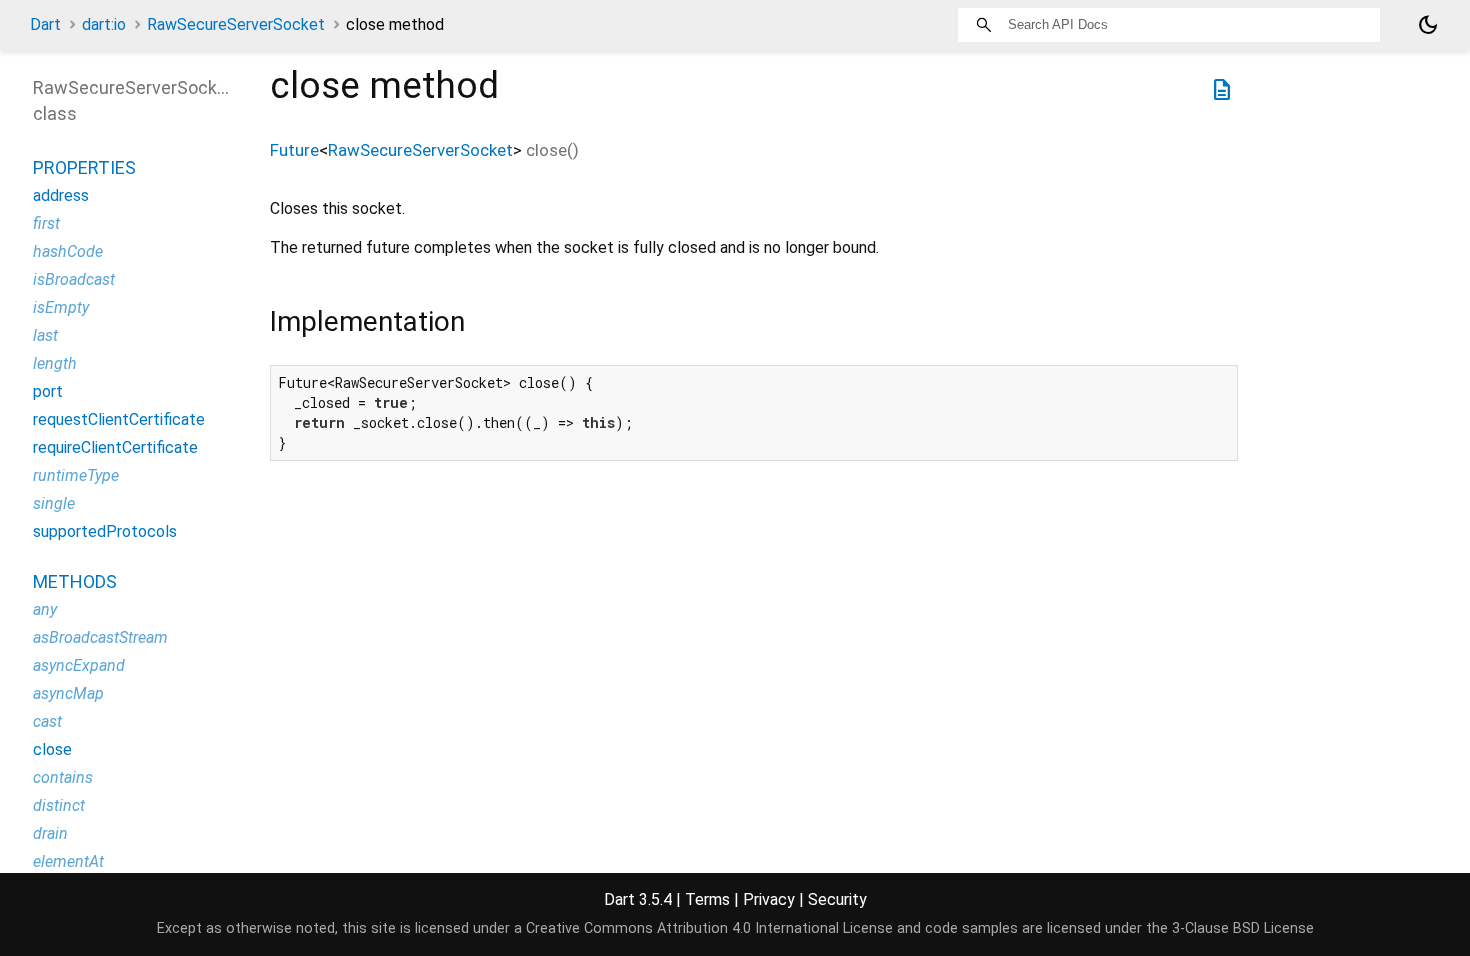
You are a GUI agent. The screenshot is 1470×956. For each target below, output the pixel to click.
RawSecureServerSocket (236, 24)
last (45, 335)
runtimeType (76, 475)
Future (294, 150)
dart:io (104, 24)
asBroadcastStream (100, 637)
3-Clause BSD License (1243, 928)
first (46, 223)
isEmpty (61, 307)
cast (47, 721)
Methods (75, 581)
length (55, 363)
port (48, 391)
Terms (707, 899)
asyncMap (68, 693)
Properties (84, 167)
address (61, 195)
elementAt (68, 861)
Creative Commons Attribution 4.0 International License (709, 928)
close (52, 749)
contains (63, 777)
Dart (45, 24)
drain (50, 833)
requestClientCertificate (119, 419)
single (54, 503)
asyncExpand (79, 665)
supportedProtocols (105, 531)
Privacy (769, 899)
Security (837, 899)
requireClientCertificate (115, 447)
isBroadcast (74, 279)
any (45, 609)
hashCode (68, 251)
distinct (59, 805)
